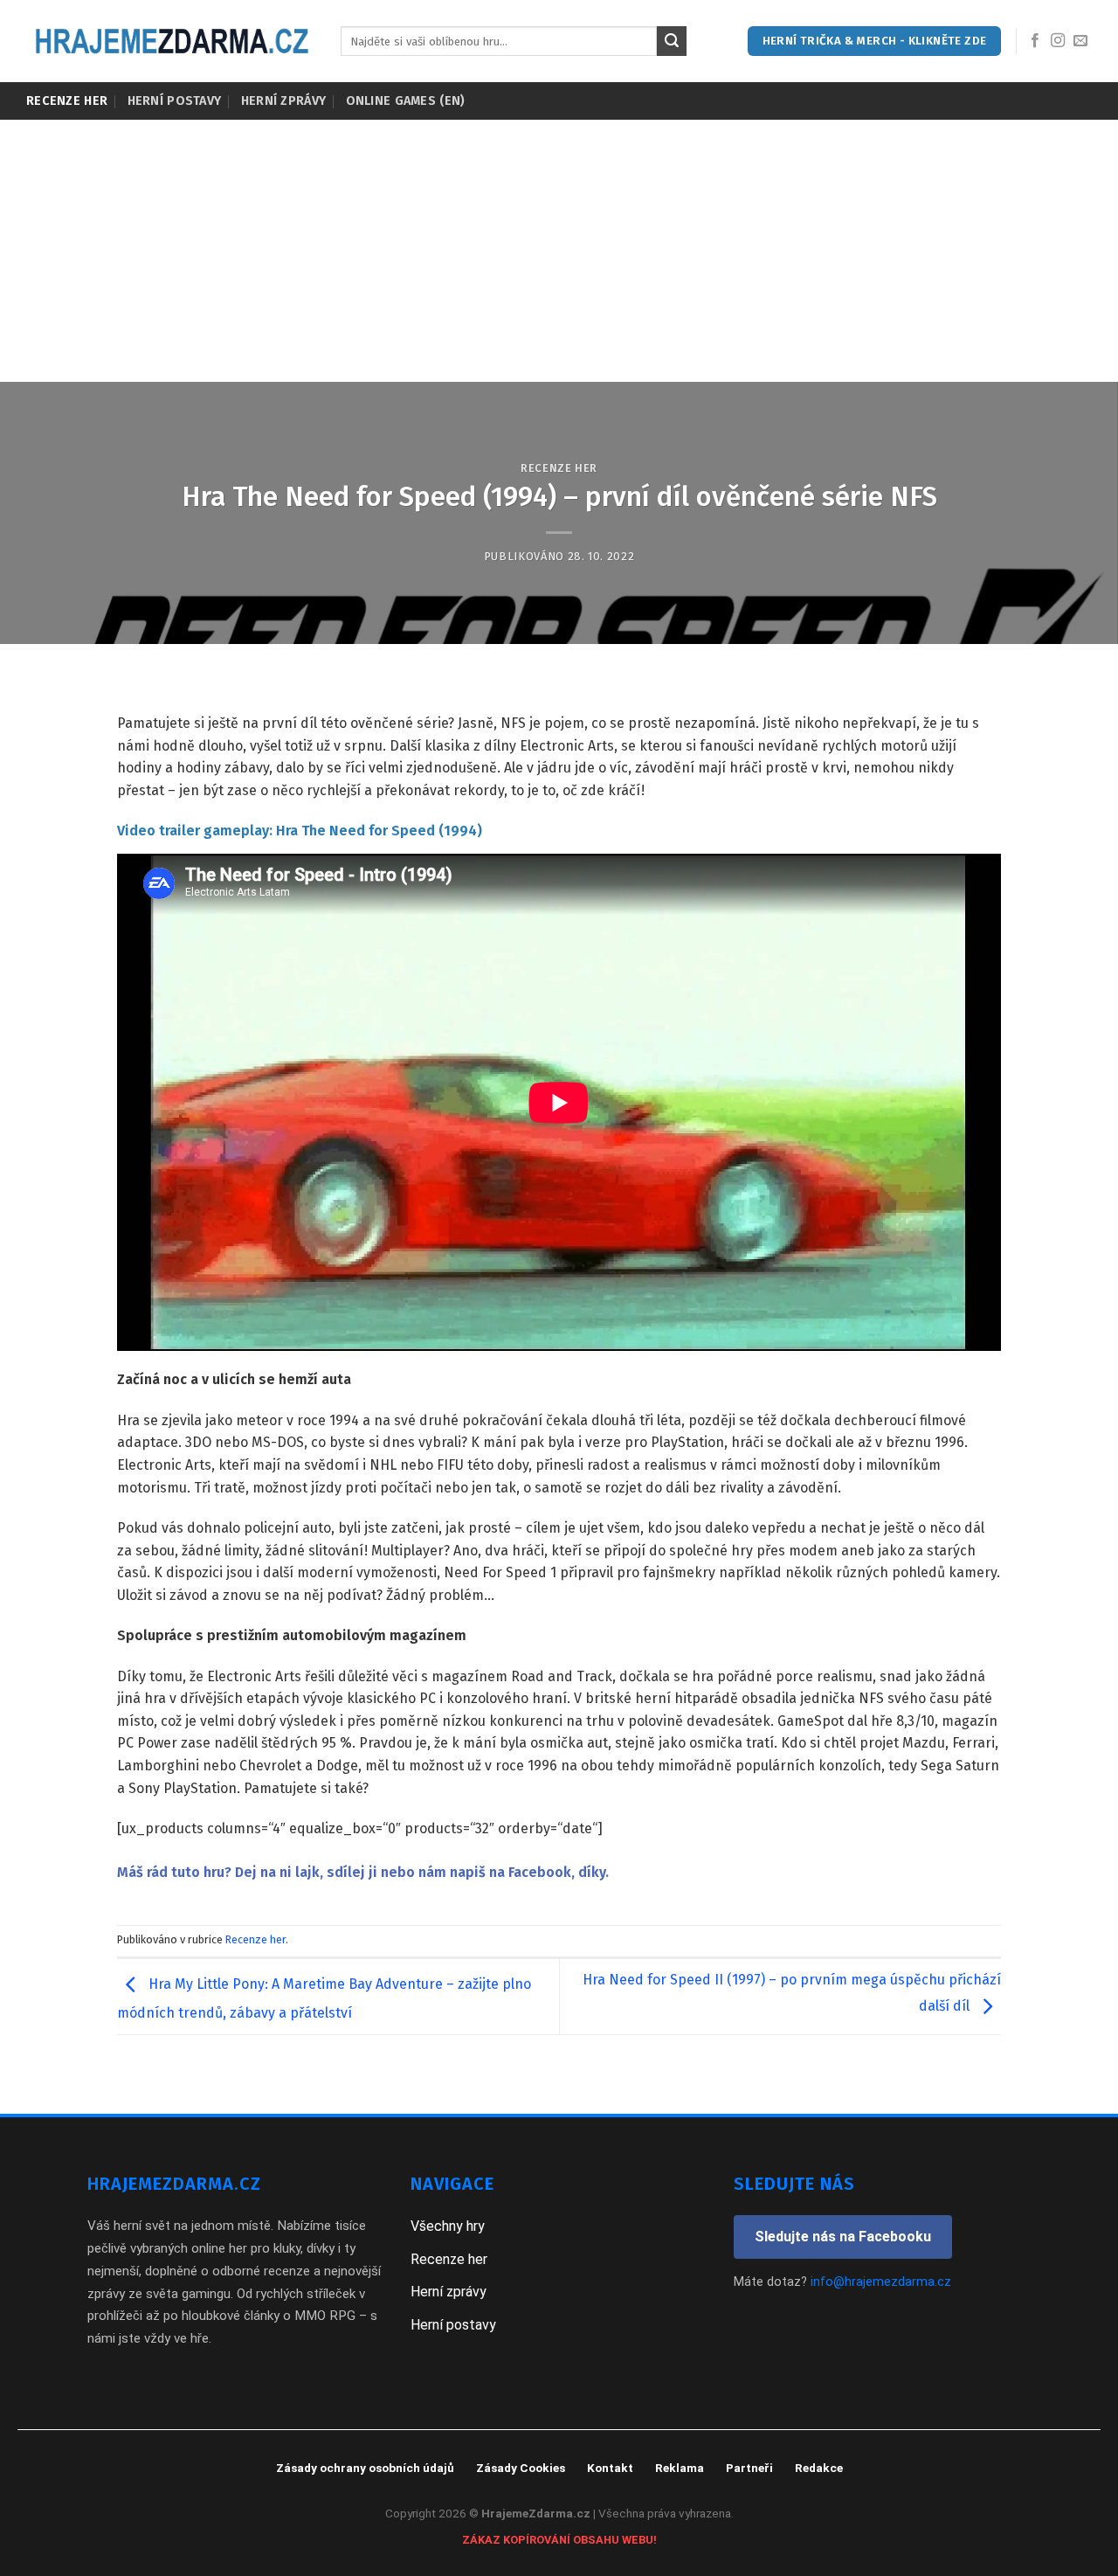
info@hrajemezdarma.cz (881, 2282)
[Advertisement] (559, 251)
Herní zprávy (283, 101)
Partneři (749, 2468)
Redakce (819, 2468)
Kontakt (610, 2468)
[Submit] (672, 41)
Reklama (680, 2468)
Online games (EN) (406, 101)
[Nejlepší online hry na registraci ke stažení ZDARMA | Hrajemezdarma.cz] (170, 41)
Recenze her (67, 101)
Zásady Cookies (521, 2468)
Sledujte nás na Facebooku (843, 2237)
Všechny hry (448, 2226)
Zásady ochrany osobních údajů (365, 2468)
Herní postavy (175, 101)
